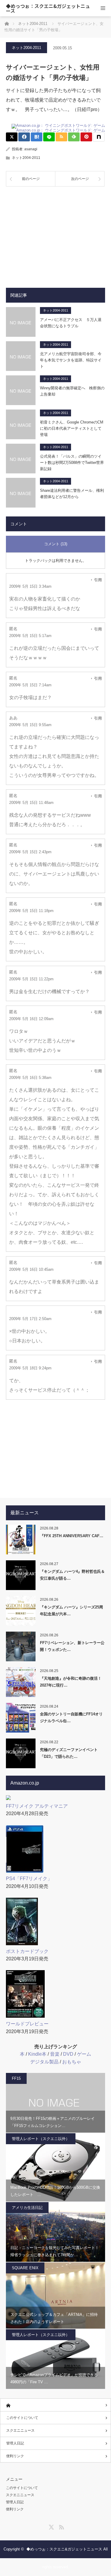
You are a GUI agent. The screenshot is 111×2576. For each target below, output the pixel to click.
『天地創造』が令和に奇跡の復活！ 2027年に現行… (71, 1682)
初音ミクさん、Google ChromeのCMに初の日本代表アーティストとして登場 (72, 428)
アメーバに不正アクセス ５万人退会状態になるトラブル (71, 323)
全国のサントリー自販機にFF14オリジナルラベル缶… (71, 1717)
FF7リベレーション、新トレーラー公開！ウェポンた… (72, 1646)
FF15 (16, 2078)
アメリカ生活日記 (27, 2208)
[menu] (103, 8)
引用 (98, 580)
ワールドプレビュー (27, 2024)
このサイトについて (22, 2418)
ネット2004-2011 (26, 48)
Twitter (51, 2526)
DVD (68, 2054)
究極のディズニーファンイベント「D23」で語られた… (69, 1753)
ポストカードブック (27, 1951)
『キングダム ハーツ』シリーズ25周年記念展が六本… (71, 1611)
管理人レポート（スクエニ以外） (41, 2139)
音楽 (55, 2054)
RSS (61, 2526)
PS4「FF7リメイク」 (29, 1879)
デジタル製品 (44, 2062)
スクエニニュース (20, 2430)
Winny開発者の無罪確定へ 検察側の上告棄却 (72, 391)
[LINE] (49, 137)
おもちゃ (72, 2062)
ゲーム (84, 2054)
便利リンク (15, 2456)
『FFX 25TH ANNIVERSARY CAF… (72, 1536)
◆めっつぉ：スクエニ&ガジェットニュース (48, 8)
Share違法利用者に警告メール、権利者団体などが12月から (72, 494)
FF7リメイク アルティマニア (37, 1806)
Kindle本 (37, 2054)
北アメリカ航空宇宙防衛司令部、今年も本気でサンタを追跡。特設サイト (71, 360)
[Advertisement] (55, 233)
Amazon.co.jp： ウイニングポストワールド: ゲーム (61, 130)
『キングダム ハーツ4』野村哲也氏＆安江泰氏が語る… (72, 1575)
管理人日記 (15, 2443)
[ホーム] (55, 2405)
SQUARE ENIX (25, 2268)
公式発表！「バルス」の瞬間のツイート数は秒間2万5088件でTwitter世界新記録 (72, 463)
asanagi (31, 149)
